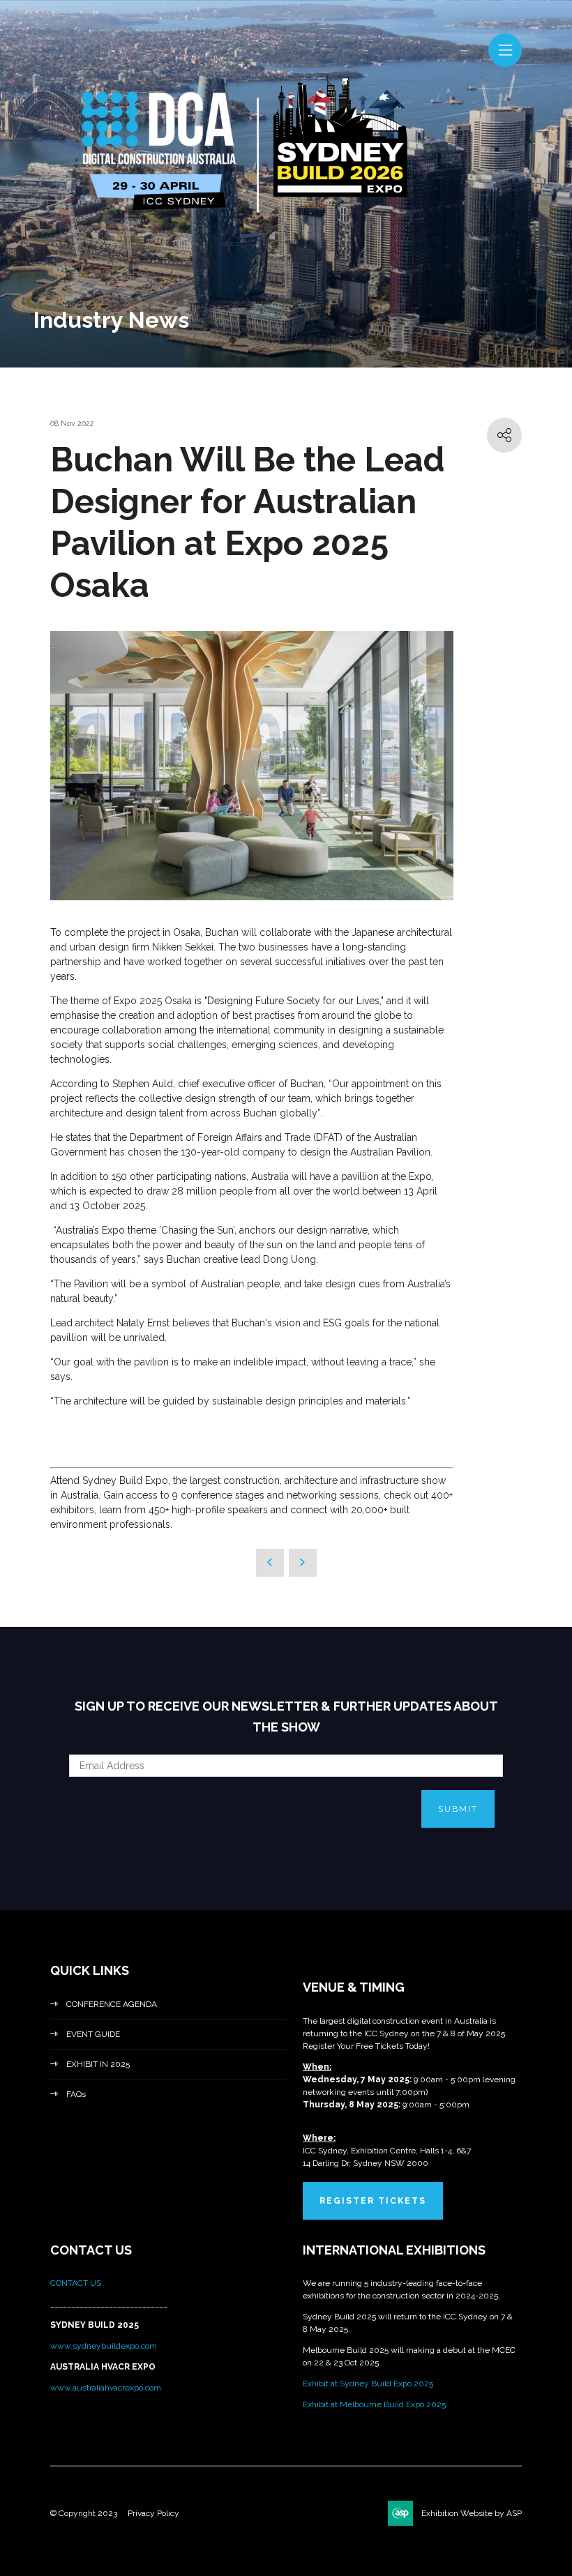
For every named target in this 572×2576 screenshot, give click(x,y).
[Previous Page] (270, 1563)
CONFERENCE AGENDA (112, 2004)
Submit (458, 1809)
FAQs (76, 2094)
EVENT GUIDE (93, 2034)
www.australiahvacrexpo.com (106, 2388)
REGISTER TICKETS (373, 2201)
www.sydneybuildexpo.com (104, 2346)
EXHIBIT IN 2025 (98, 2064)
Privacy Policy (153, 2513)
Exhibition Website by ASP (472, 2513)
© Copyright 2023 (84, 2513)
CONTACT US (77, 2283)
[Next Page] (303, 1563)
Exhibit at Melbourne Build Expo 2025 (374, 2404)
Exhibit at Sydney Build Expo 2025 (368, 2384)
